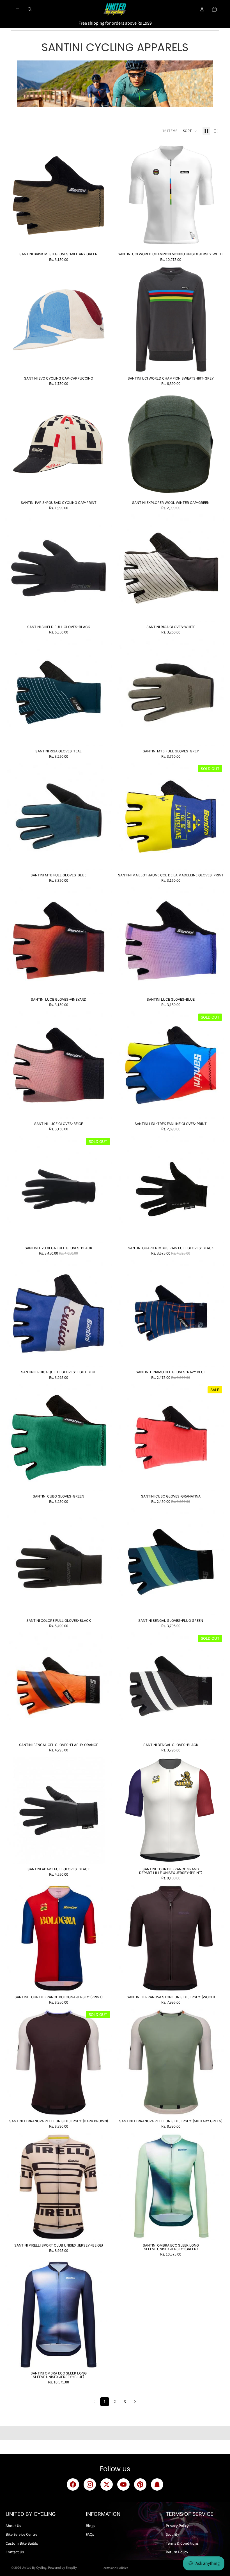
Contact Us (15, 2552)
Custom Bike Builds (22, 2544)
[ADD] (216, 240)
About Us (13, 2526)
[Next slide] (216, 195)
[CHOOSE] (104, 240)
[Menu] (18, 9)
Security (173, 2535)
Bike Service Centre (21, 2535)
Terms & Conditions (182, 2544)
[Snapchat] (157, 2484)
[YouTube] (123, 2484)
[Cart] (214, 9)
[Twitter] (107, 2484)
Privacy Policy (177, 2526)
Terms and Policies (115, 2568)
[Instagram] (90, 2484)
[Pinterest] (140, 2484)
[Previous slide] (125, 195)
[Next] (135, 2402)
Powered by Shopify (62, 2568)
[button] (190, 131)
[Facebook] (73, 2484)
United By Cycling (34, 2568)
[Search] (30, 9)
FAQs (90, 2535)
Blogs (90, 2526)
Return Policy (177, 2552)
